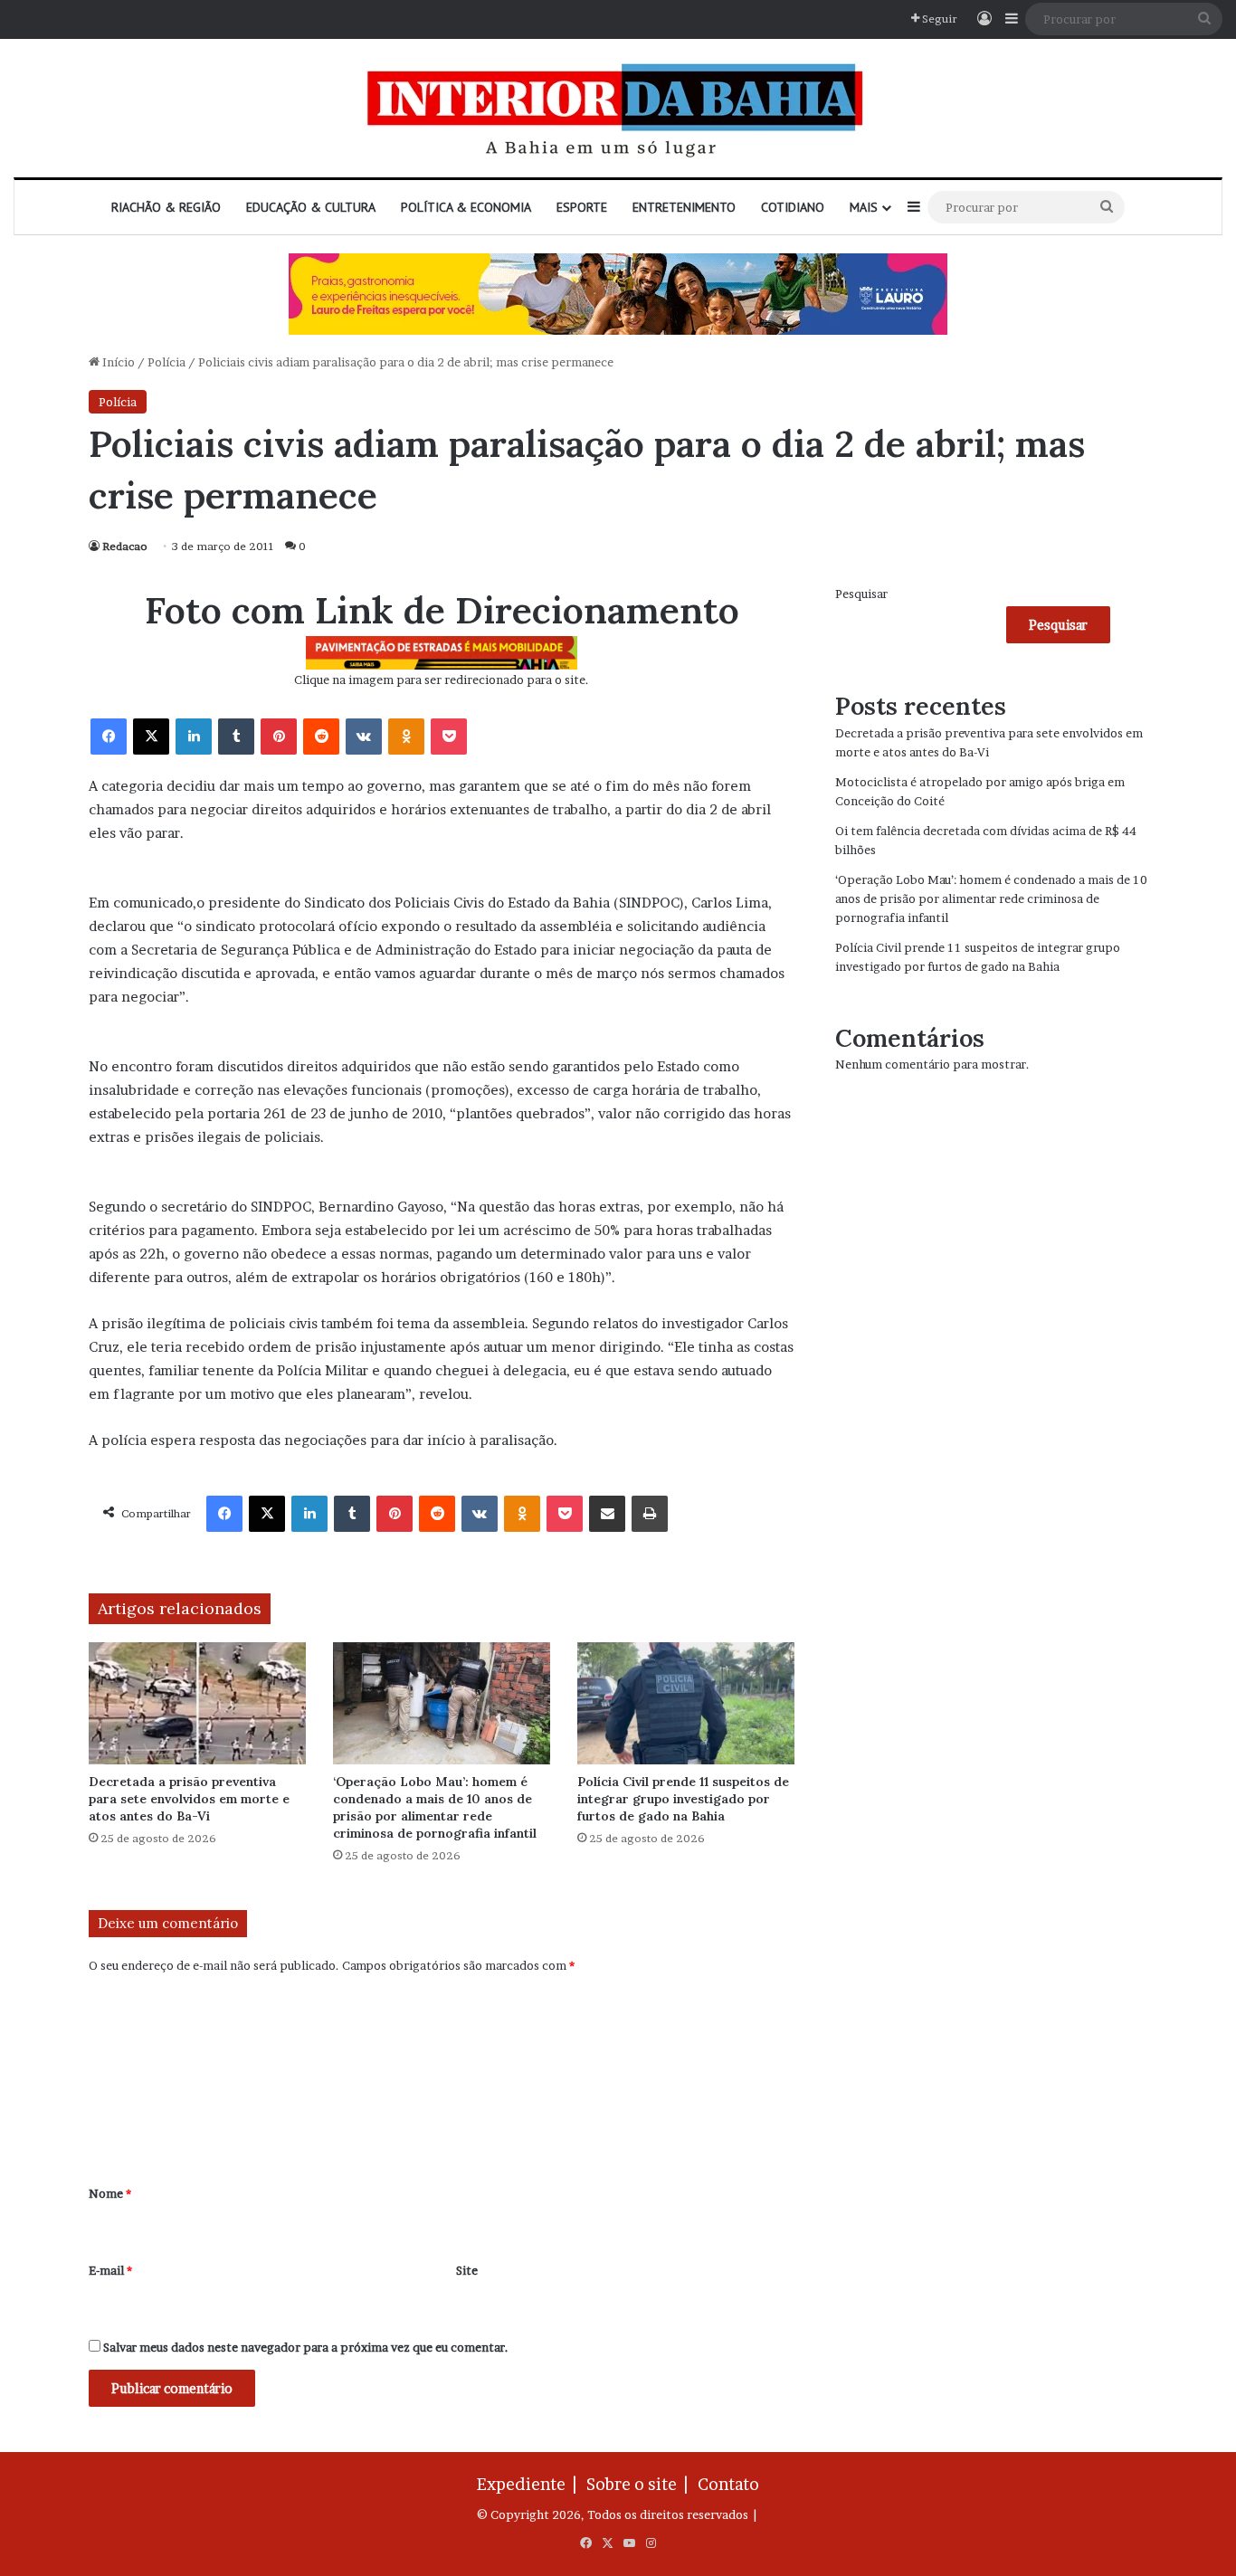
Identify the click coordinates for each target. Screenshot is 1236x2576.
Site (467, 2270)
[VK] (364, 737)
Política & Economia (466, 207)
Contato (728, 2484)
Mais (864, 207)
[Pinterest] (279, 737)
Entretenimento (684, 207)
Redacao (125, 546)
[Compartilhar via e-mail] (607, 1514)
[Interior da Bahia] (618, 108)
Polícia (166, 362)
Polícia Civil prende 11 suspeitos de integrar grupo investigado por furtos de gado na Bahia (683, 1799)
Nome (110, 2193)
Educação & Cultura (311, 207)
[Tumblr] (236, 737)
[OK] (406, 737)
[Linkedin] (194, 737)
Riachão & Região (166, 207)
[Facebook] (109, 737)
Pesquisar (861, 594)
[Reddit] (321, 737)
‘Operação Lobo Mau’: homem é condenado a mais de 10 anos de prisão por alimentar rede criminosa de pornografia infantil (435, 1807)
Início (117, 362)
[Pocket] (449, 737)
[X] (151, 737)
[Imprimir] (650, 1514)
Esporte (582, 207)
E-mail (110, 2270)
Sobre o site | (641, 2484)
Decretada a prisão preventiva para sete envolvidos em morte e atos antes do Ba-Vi (189, 1799)
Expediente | (530, 2484)
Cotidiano (793, 207)
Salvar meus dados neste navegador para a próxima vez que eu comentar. (306, 2347)
